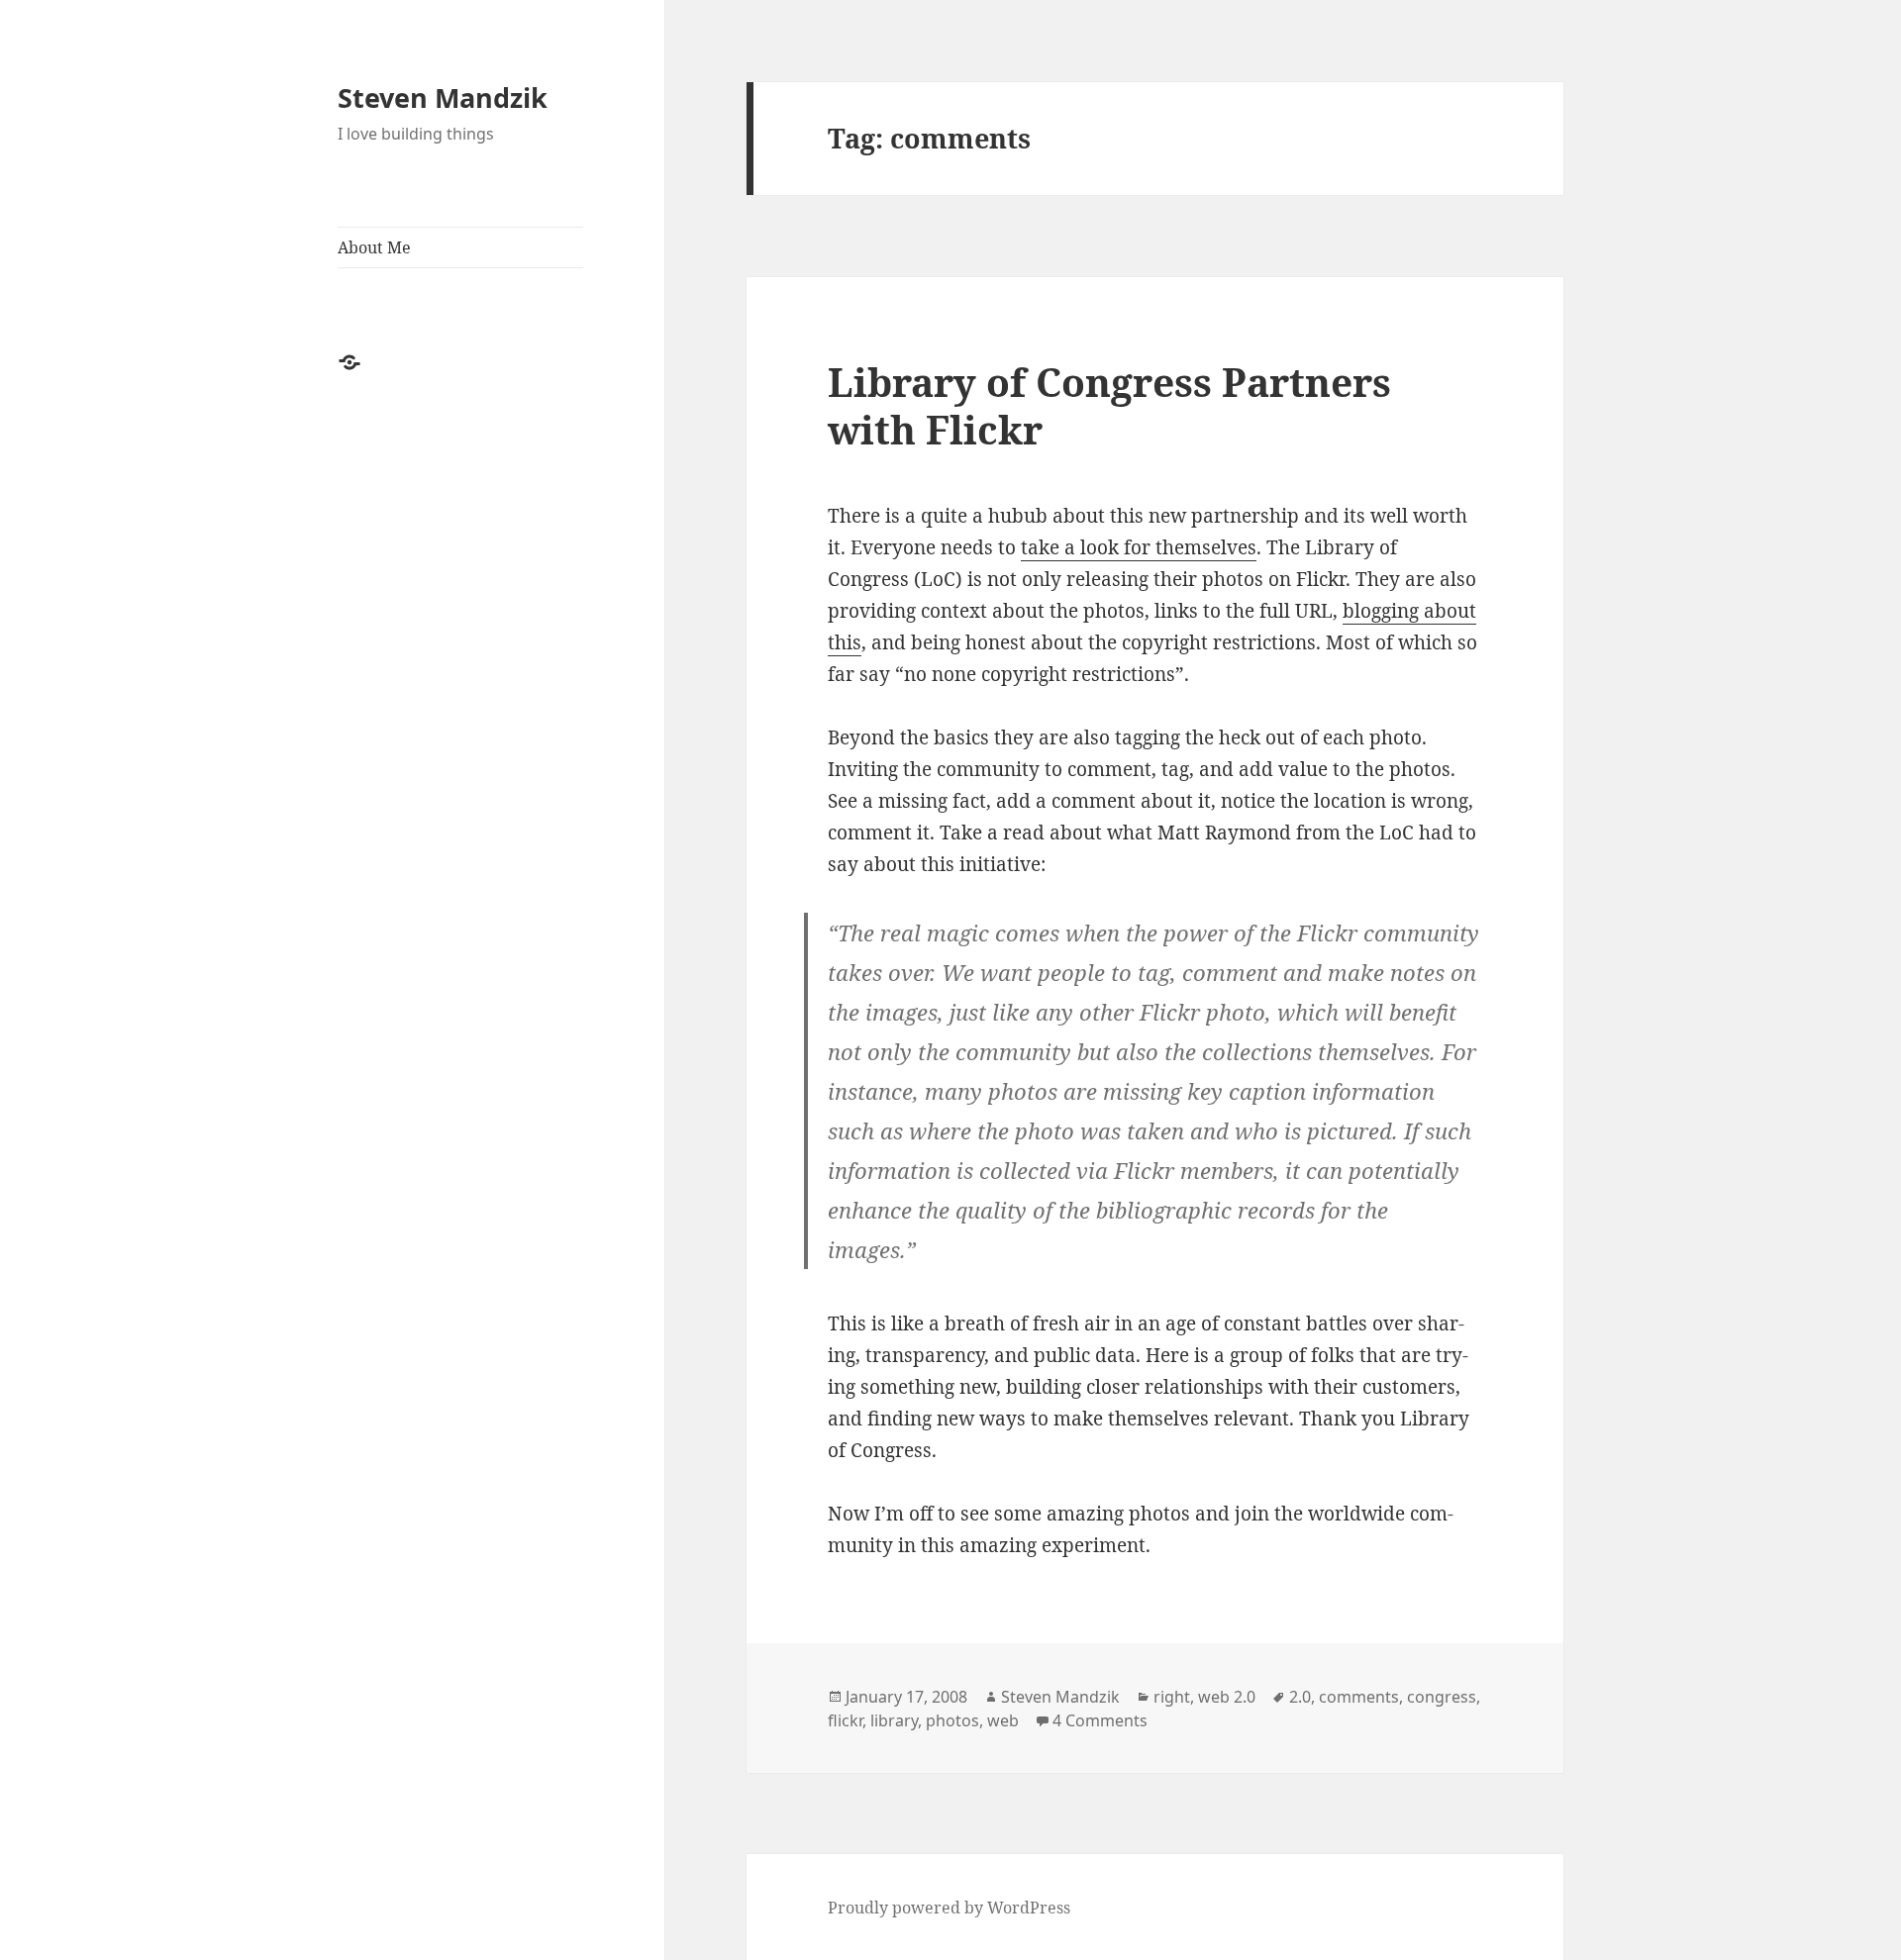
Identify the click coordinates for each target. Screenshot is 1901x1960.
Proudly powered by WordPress (949, 1908)
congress (1442, 1697)
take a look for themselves (1139, 547)
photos (952, 1720)
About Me (374, 247)
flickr (845, 1720)
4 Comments (1100, 1720)
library (894, 1720)
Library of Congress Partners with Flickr (1109, 405)
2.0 (1300, 1697)
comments (1359, 1697)
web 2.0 (1227, 1697)
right (1172, 1697)
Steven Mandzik (443, 98)
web (1003, 1720)
